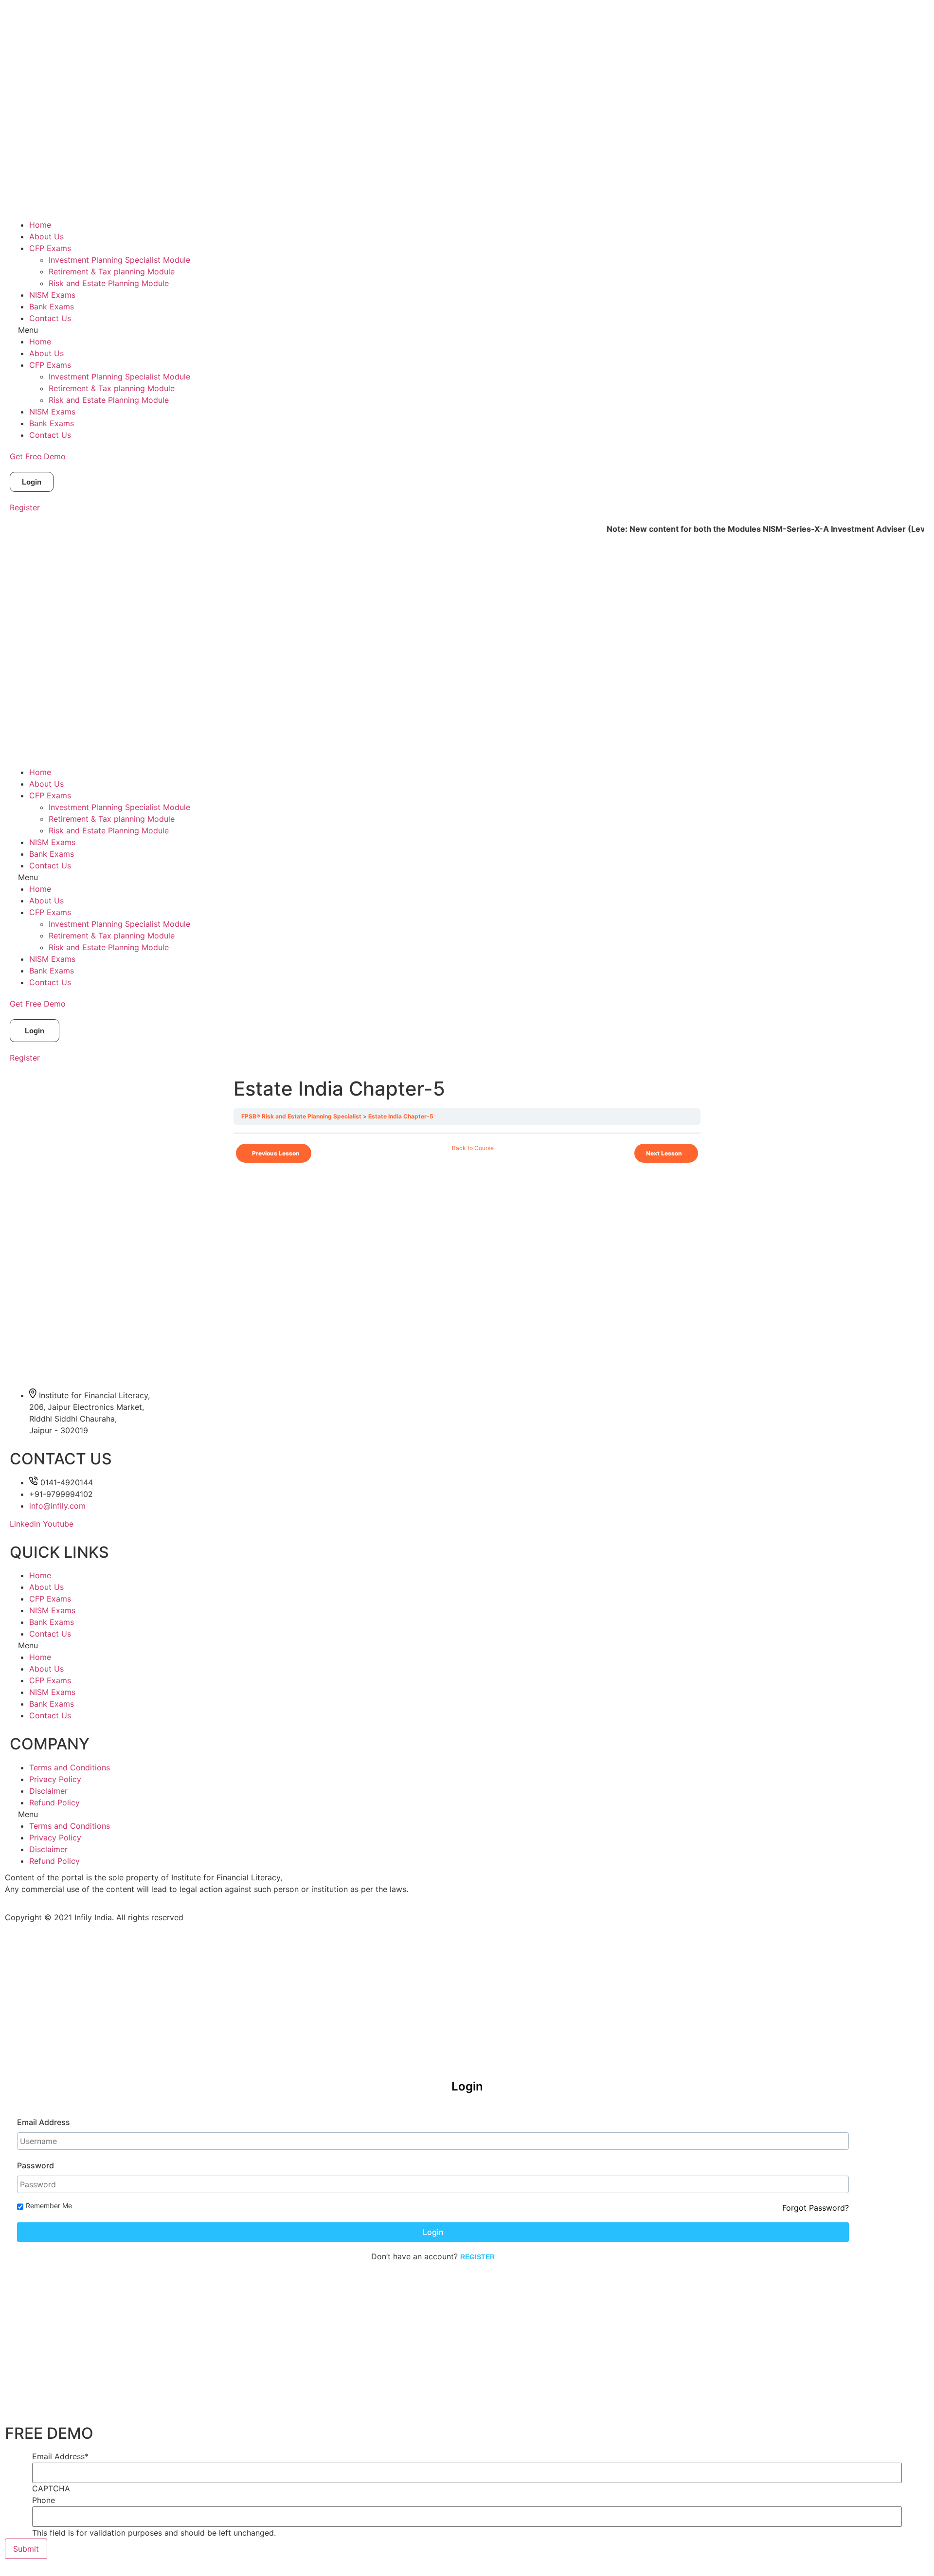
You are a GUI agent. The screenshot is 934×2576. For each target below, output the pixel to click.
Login (433, 2232)
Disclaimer (48, 1791)
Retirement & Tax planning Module (112, 271)
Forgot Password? (816, 2208)
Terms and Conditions (70, 1767)
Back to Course (473, 1148)
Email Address (44, 2122)
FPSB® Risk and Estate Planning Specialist (301, 1116)
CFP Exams (50, 248)
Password (36, 2165)
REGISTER (477, 2257)
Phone (44, 2500)
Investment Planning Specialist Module (119, 260)
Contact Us (50, 318)
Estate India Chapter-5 (401, 1116)
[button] (467, 330)
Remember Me (49, 2206)
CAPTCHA (51, 2488)
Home (40, 225)
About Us (46, 236)
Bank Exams (52, 306)
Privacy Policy (55, 1779)
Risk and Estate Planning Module (109, 283)
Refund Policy (54, 1802)
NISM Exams (52, 295)
